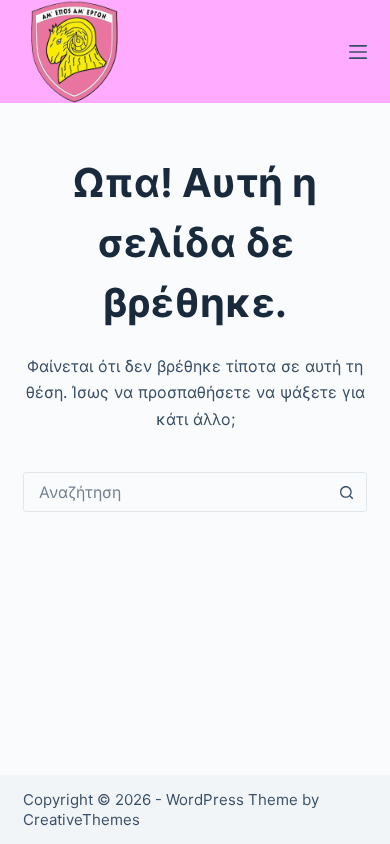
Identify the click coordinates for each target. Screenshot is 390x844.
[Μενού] (358, 52)
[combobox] (175, 492)
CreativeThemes (81, 819)
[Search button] (347, 492)
